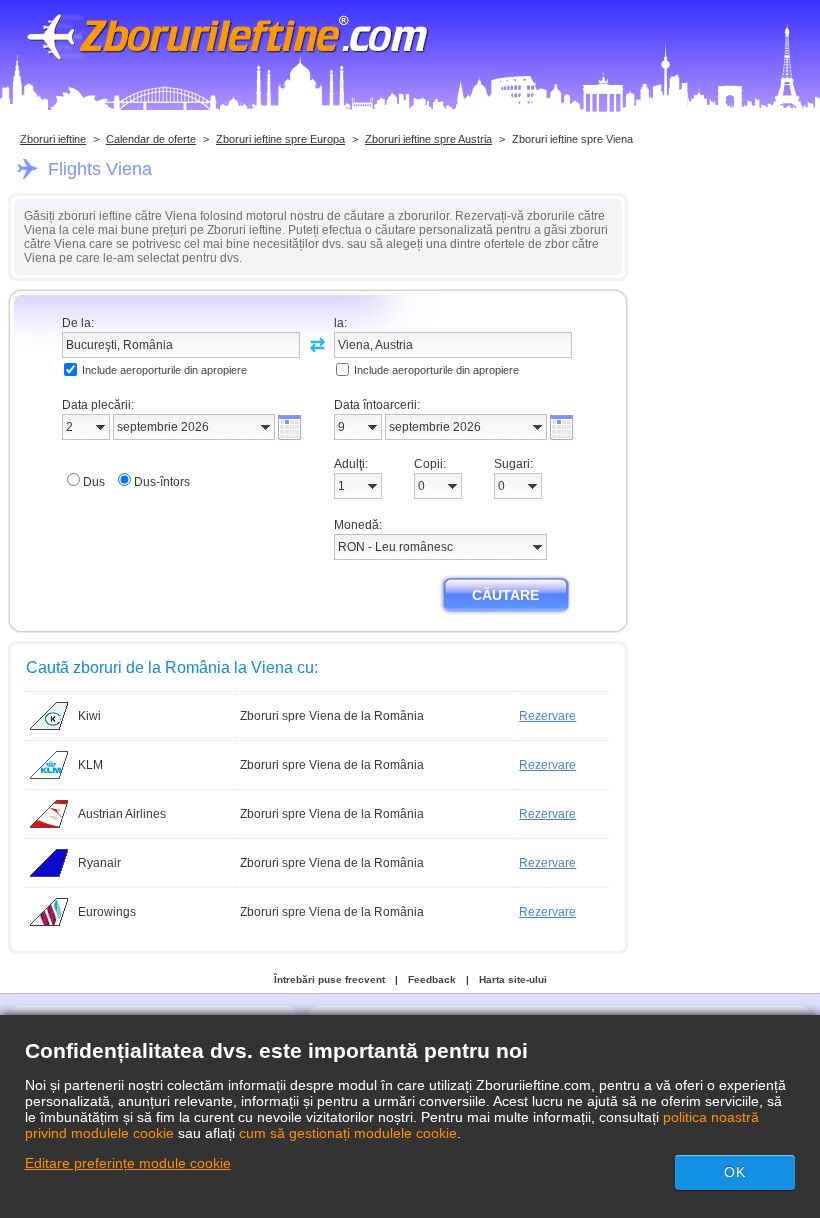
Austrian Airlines (122, 814)
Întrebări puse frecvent (329, 979)
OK (735, 1172)
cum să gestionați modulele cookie (348, 1133)
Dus (94, 482)
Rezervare (547, 716)
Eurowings (107, 912)
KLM (90, 765)
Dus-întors (162, 482)
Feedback (432, 979)
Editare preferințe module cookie (128, 1163)
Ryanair (99, 863)
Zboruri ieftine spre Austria (428, 139)
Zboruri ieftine (53, 139)
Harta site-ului (513, 979)
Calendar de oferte (151, 139)
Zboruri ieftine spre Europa (280, 139)
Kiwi (89, 716)
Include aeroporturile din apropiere (164, 370)
